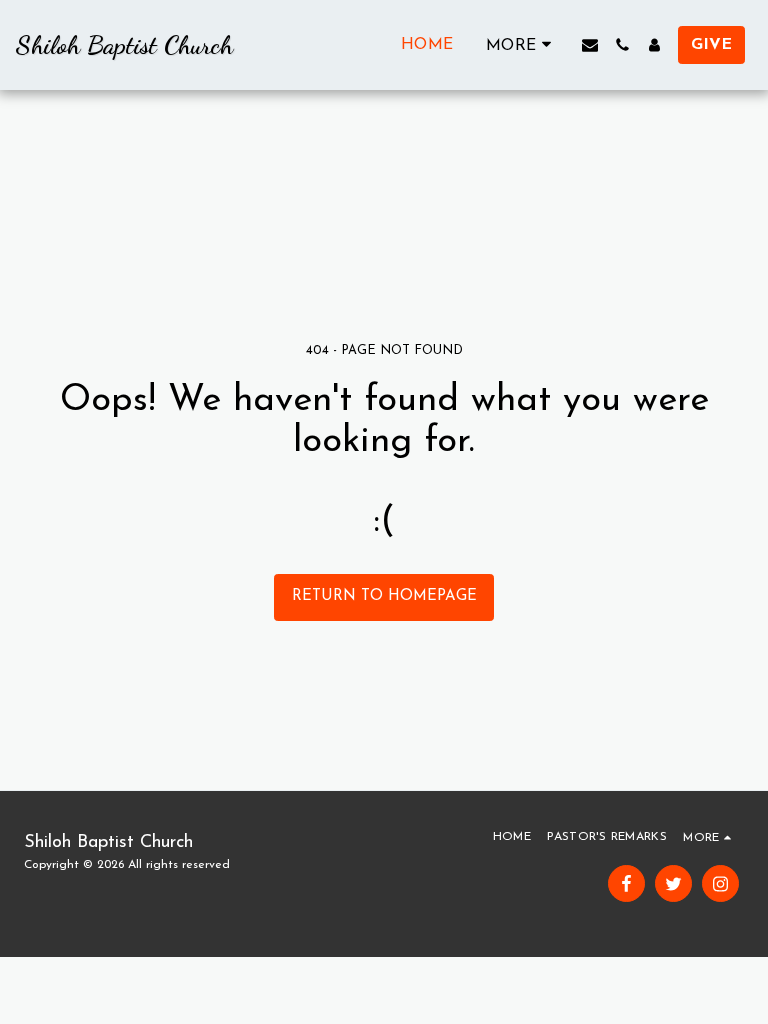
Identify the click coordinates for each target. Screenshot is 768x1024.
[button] (590, 45)
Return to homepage (384, 596)
